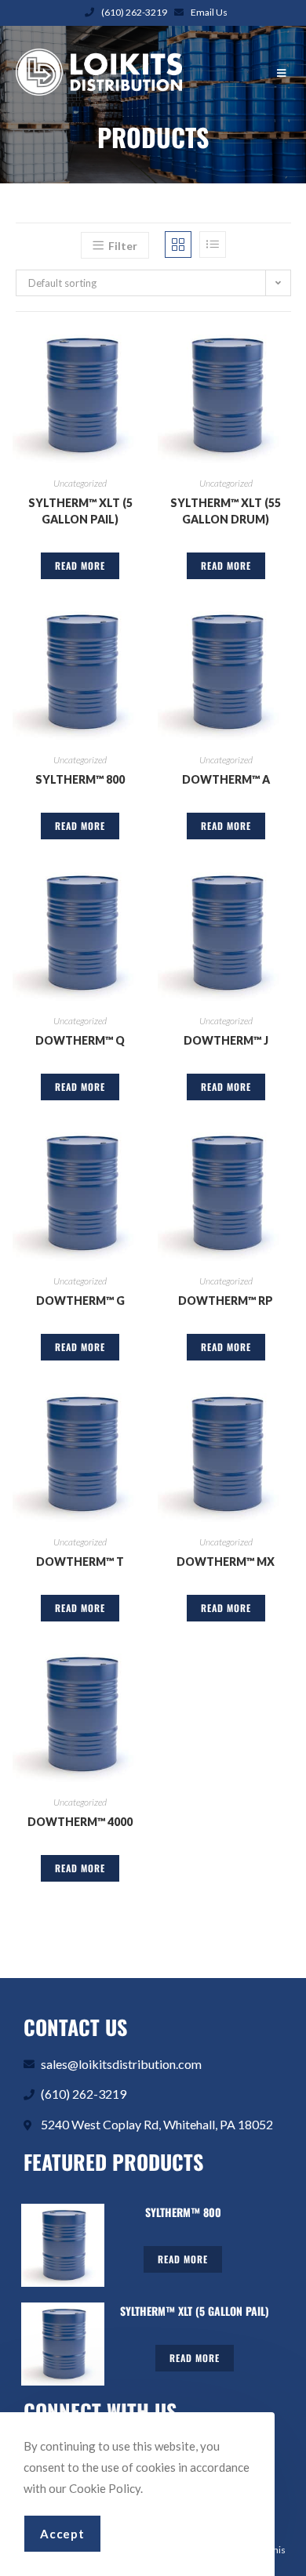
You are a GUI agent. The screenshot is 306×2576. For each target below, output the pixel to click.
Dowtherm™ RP (226, 1301)
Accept (62, 2534)
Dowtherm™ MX (226, 1562)
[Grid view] (178, 245)
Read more (80, 565)
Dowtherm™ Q (80, 1040)
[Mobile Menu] (284, 73)
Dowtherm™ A (226, 779)
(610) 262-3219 (134, 12)
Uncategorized (80, 483)
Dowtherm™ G (80, 1301)
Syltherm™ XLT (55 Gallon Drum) (226, 511)
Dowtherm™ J (226, 1040)
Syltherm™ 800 (80, 779)
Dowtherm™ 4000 (80, 1822)
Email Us (209, 12)
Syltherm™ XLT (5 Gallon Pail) (80, 511)
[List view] (213, 245)
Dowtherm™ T (80, 1562)
